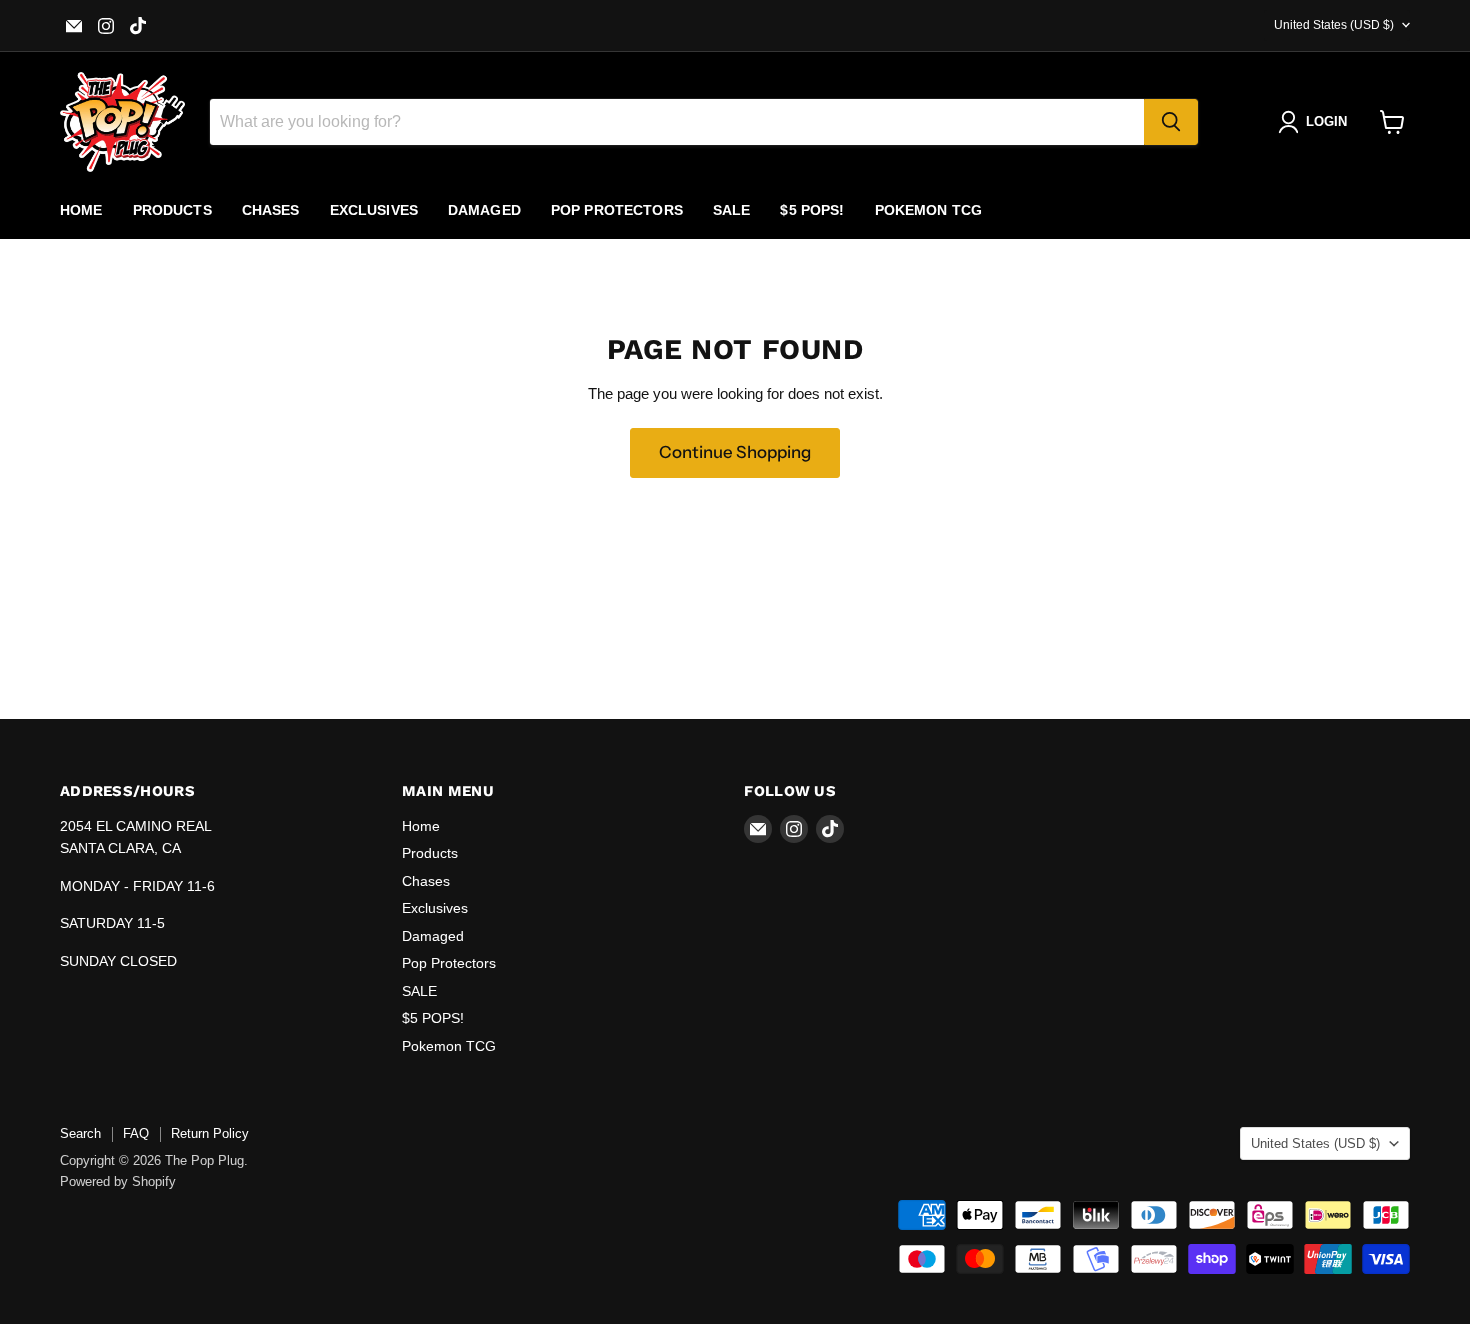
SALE (732, 210)
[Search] (1171, 122)
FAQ (136, 1133)
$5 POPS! (812, 210)
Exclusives (374, 210)
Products (172, 210)
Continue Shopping (735, 452)
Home (81, 210)
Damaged (484, 210)
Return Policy (210, 1133)
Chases (271, 210)
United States (1334, 25)
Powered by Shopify (118, 1181)
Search (80, 1133)
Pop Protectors (617, 210)
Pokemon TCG (929, 210)
